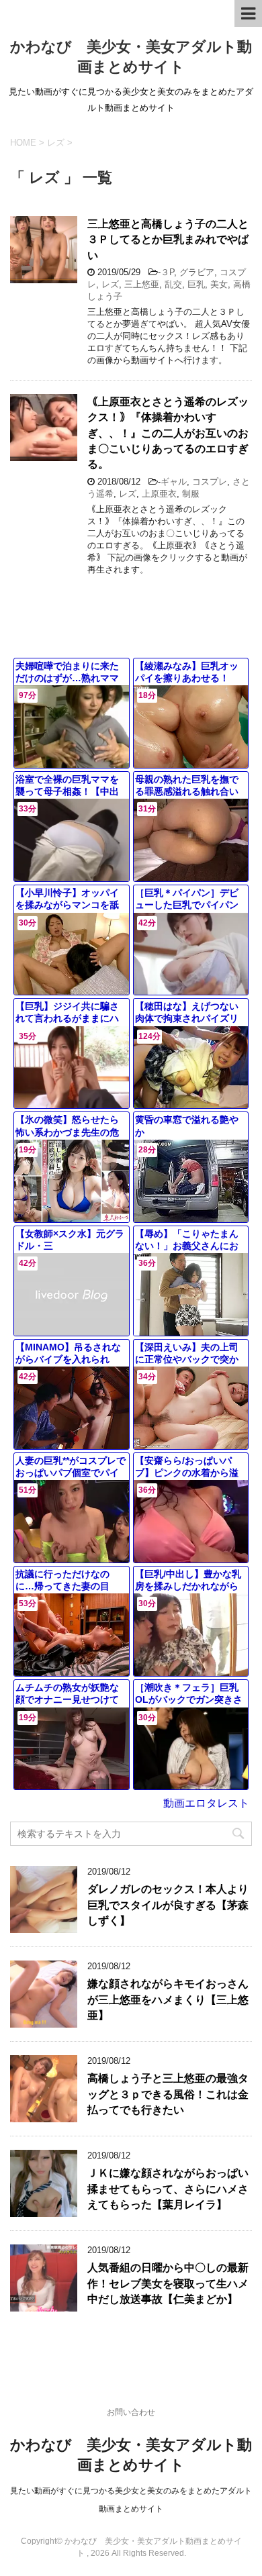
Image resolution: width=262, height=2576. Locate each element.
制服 (191, 494)
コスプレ (210, 482)
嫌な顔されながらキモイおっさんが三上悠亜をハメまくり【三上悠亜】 (168, 1999)
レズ (110, 284)
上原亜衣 (159, 494)
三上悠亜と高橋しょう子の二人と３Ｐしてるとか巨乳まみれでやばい (168, 240)
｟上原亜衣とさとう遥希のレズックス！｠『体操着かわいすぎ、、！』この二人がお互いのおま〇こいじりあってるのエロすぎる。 (168, 433)
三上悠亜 (142, 284)
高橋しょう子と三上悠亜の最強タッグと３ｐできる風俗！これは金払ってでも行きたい (168, 2094)
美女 (219, 284)
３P (167, 272)
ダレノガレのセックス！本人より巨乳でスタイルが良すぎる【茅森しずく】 (168, 1905)
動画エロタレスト (206, 1803)
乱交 (173, 284)
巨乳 (196, 284)
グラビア (197, 272)
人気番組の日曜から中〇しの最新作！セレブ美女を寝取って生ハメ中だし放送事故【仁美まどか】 (168, 2283)
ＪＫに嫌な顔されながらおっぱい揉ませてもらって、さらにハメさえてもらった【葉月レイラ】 (168, 2189)
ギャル (174, 482)
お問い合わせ (131, 2412)
